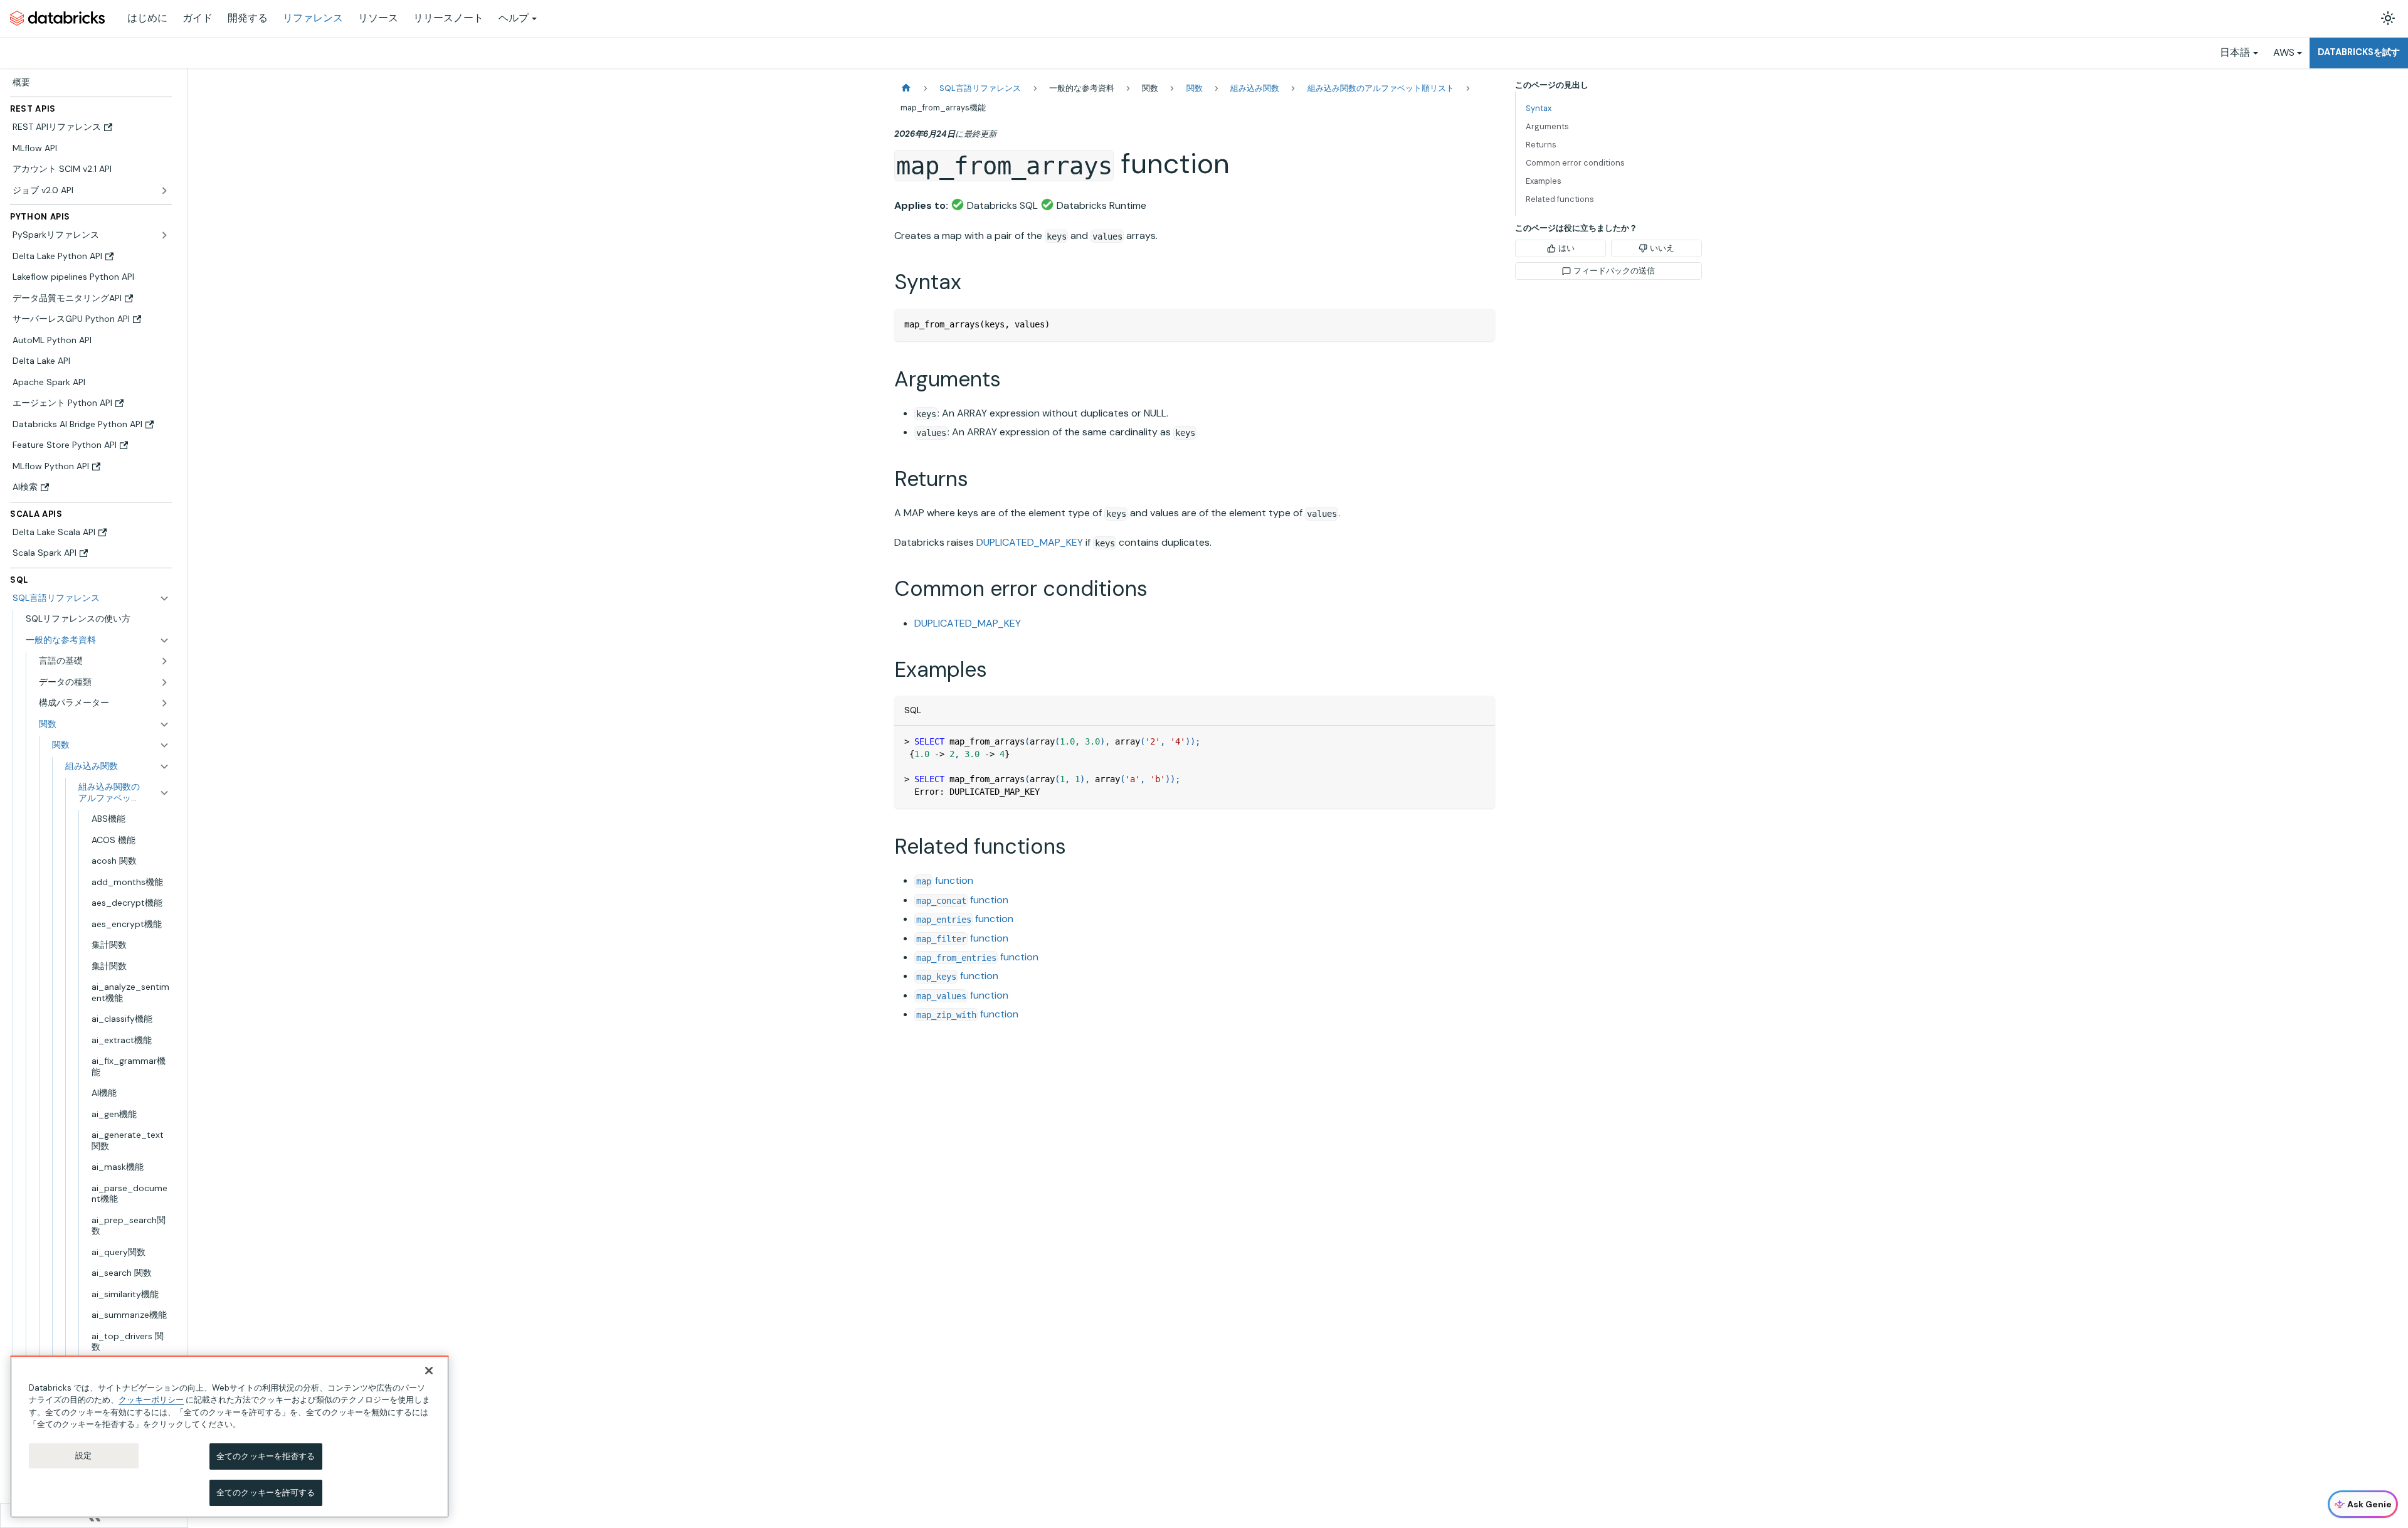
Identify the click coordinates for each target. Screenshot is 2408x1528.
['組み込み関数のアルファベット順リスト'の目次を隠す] (164, 793)
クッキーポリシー (151, 1400)
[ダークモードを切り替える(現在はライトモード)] (2388, 18)
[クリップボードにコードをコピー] (1480, 324)
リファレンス (313, 18)
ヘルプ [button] (514, 18)
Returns (1541, 145)
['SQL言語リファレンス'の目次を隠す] (164, 598)
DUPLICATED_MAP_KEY (1030, 542)
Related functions (1560, 199)
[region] (230, 1437)
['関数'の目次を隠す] (164, 745)
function (945, 880)
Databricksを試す (2359, 52)
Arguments (1547, 126)
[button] (98, 640)
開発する (248, 18)
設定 (83, 1456)
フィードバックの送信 (1614, 271)
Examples (1544, 181)
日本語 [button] (2235, 52)
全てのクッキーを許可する (266, 1492)
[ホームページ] (906, 88)
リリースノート (448, 18)
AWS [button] (2284, 52)
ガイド (198, 18)
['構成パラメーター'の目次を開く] (164, 703)
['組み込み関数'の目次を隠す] (164, 767)
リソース (378, 18)
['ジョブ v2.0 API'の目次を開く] (164, 191)
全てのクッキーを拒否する (266, 1456)
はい (1566, 248)
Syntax (1539, 108)
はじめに (147, 18)
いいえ (1662, 248)
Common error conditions (1575, 163)
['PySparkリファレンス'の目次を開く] (164, 235)
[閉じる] (429, 1371)
